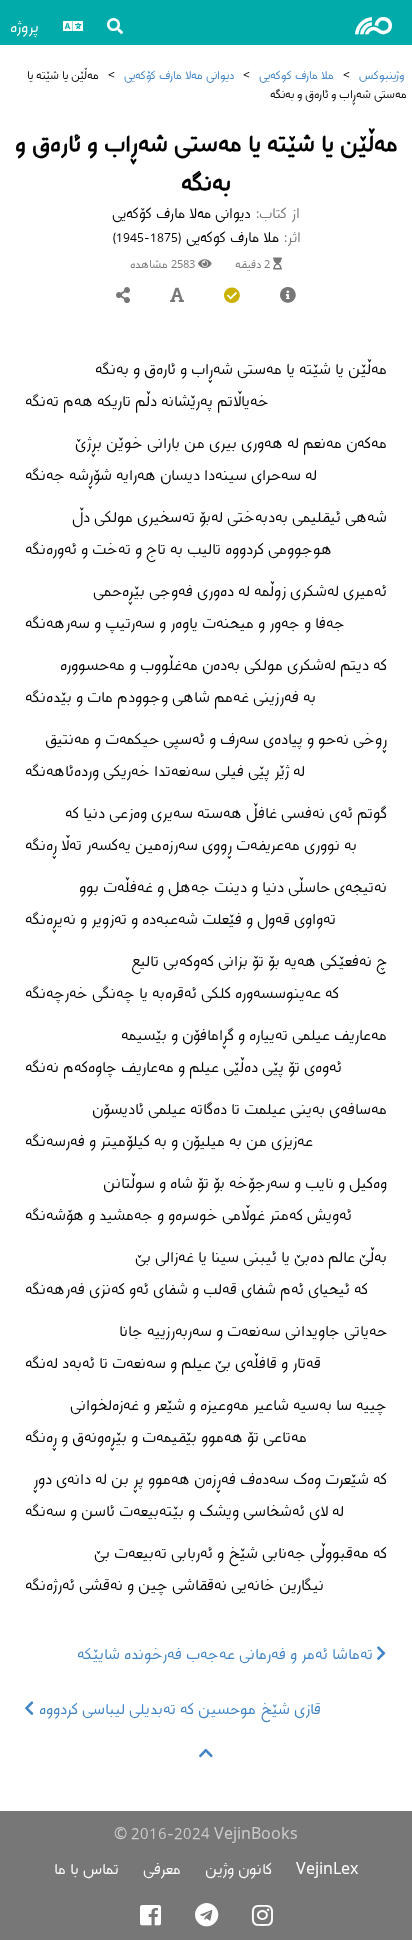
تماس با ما (86, 1868)
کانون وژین (238, 1868)
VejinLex (327, 1868)
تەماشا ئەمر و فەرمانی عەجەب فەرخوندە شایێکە (227, 1653)
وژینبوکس (381, 74)
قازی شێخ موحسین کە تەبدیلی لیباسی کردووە (178, 1708)
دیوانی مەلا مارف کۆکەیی (179, 74)
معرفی (162, 1868)
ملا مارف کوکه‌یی (296, 74)
